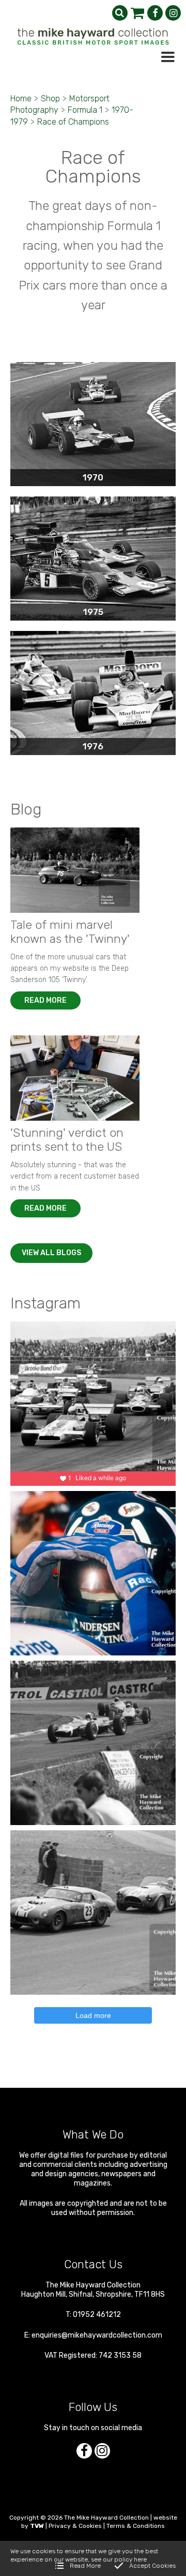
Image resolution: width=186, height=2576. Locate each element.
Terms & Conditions (136, 2526)
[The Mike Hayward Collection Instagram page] (173, 13)
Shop (50, 99)
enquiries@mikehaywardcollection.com (97, 2335)
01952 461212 (97, 2315)
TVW (37, 2526)
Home (21, 99)
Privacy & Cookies (75, 2526)
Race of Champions (73, 122)
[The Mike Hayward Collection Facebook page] (155, 13)
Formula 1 (85, 110)
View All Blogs (51, 1253)
